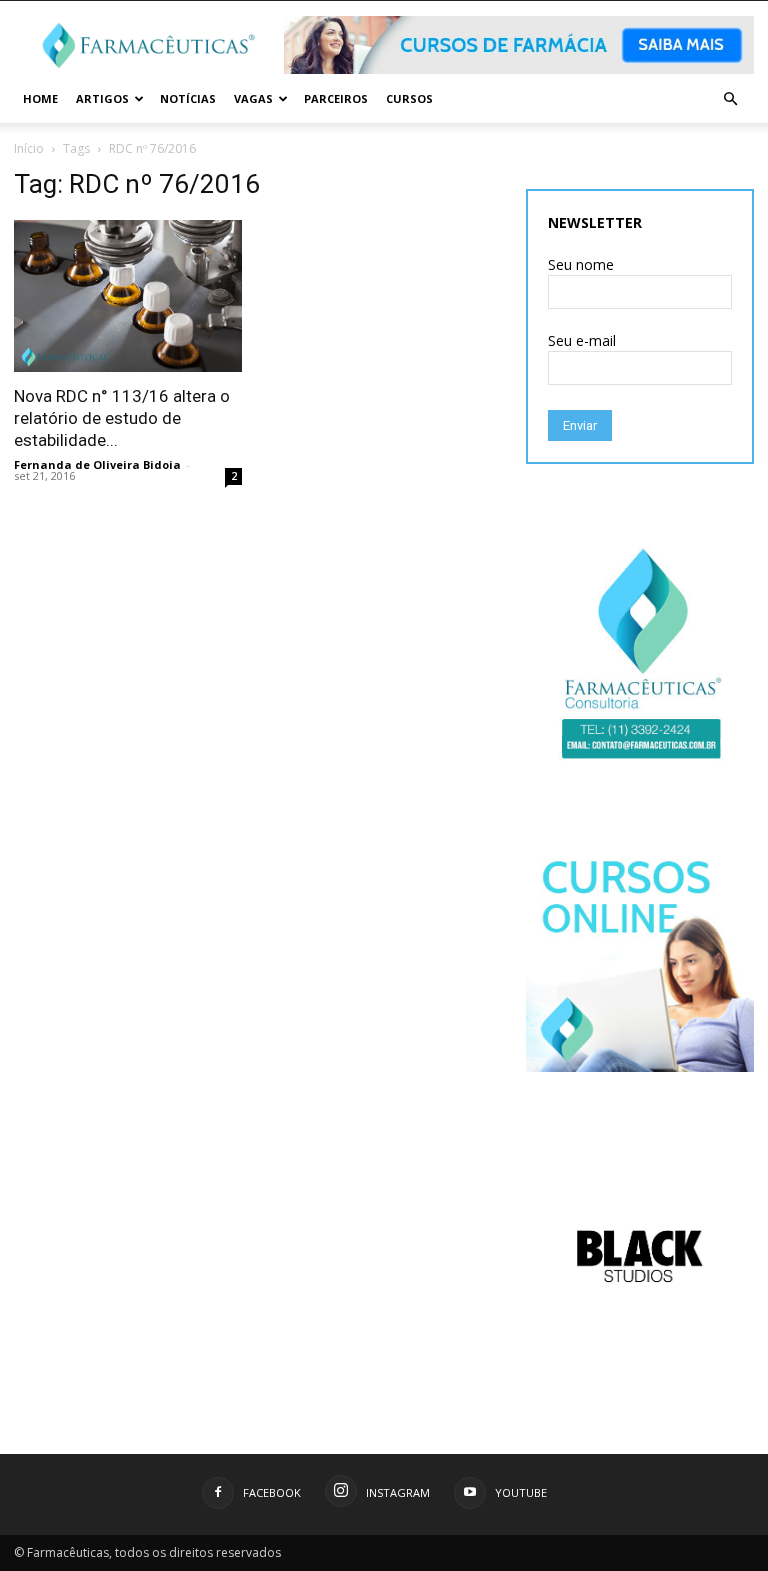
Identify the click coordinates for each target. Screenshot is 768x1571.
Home (40, 98)
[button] (730, 99)
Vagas (253, 98)
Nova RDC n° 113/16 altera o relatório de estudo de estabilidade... (122, 418)
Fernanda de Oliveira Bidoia (97, 464)
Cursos (409, 98)
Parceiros (336, 98)
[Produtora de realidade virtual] (640, 1256)
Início (29, 148)
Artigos (102, 98)
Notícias (188, 98)
